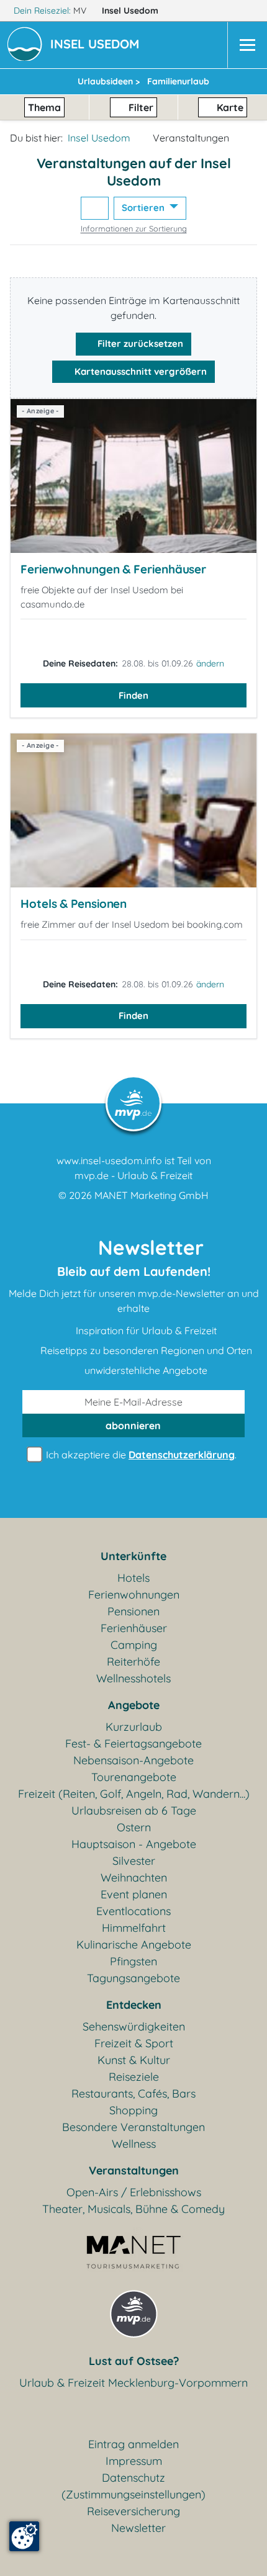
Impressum (134, 2461)
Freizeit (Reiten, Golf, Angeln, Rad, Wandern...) (134, 1794)
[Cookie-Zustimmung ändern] (24, 2536)
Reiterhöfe (133, 1662)
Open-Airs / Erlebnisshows (134, 2192)
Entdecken (134, 2005)
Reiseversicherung (133, 2511)
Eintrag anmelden (133, 2444)
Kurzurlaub (134, 1727)
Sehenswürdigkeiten (134, 2026)
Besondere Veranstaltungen (133, 2127)
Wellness (134, 2144)
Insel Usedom (131, 11)
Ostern (134, 1827)
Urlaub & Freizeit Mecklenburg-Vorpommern (133, 2383)
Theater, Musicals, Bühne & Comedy (133, 2209)
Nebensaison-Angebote (133, 1760)
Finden (133, 695)
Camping (134, 1645)
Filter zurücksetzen (139, 343)
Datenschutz (133, 2478)
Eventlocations (133, 1911)
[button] (97, 45)
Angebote (134, 1705)
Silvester (134, 1861)
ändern (210, 663)
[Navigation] (247, 45)
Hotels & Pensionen (74, 904)
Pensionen (133, 1611)
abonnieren (133, 1425)
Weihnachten (134, 1878)
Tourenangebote (134, 1777)
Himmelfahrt (134, 1928)
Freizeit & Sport (134, 2043)
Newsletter (138, 2528)
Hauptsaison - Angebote (134, 1844)
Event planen (134, 1894)
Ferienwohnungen (134, 1595)
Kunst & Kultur (134, 2060)
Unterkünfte (133, 1556)
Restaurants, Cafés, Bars (133, 2094)
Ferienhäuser (134, 1628)
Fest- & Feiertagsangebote (133, 1744)
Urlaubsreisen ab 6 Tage (134, 1811)
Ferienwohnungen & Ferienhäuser (113, 569)
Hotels (133, 1578)
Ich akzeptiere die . (140, 1455)
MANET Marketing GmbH (152, 1195)
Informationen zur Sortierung (134, 228)
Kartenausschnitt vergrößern (139, 371)
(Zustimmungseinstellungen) (133, 2494)
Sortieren (144, 208)
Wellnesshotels (133, 1678)
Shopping (133, 2110)
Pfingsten (133, 1961)
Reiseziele (134, 2077)
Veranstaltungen (134, 2170)
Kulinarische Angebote (134, 1945)
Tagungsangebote (133, 1978)
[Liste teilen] (95, 208)
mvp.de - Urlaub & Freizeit (133, 1175)
